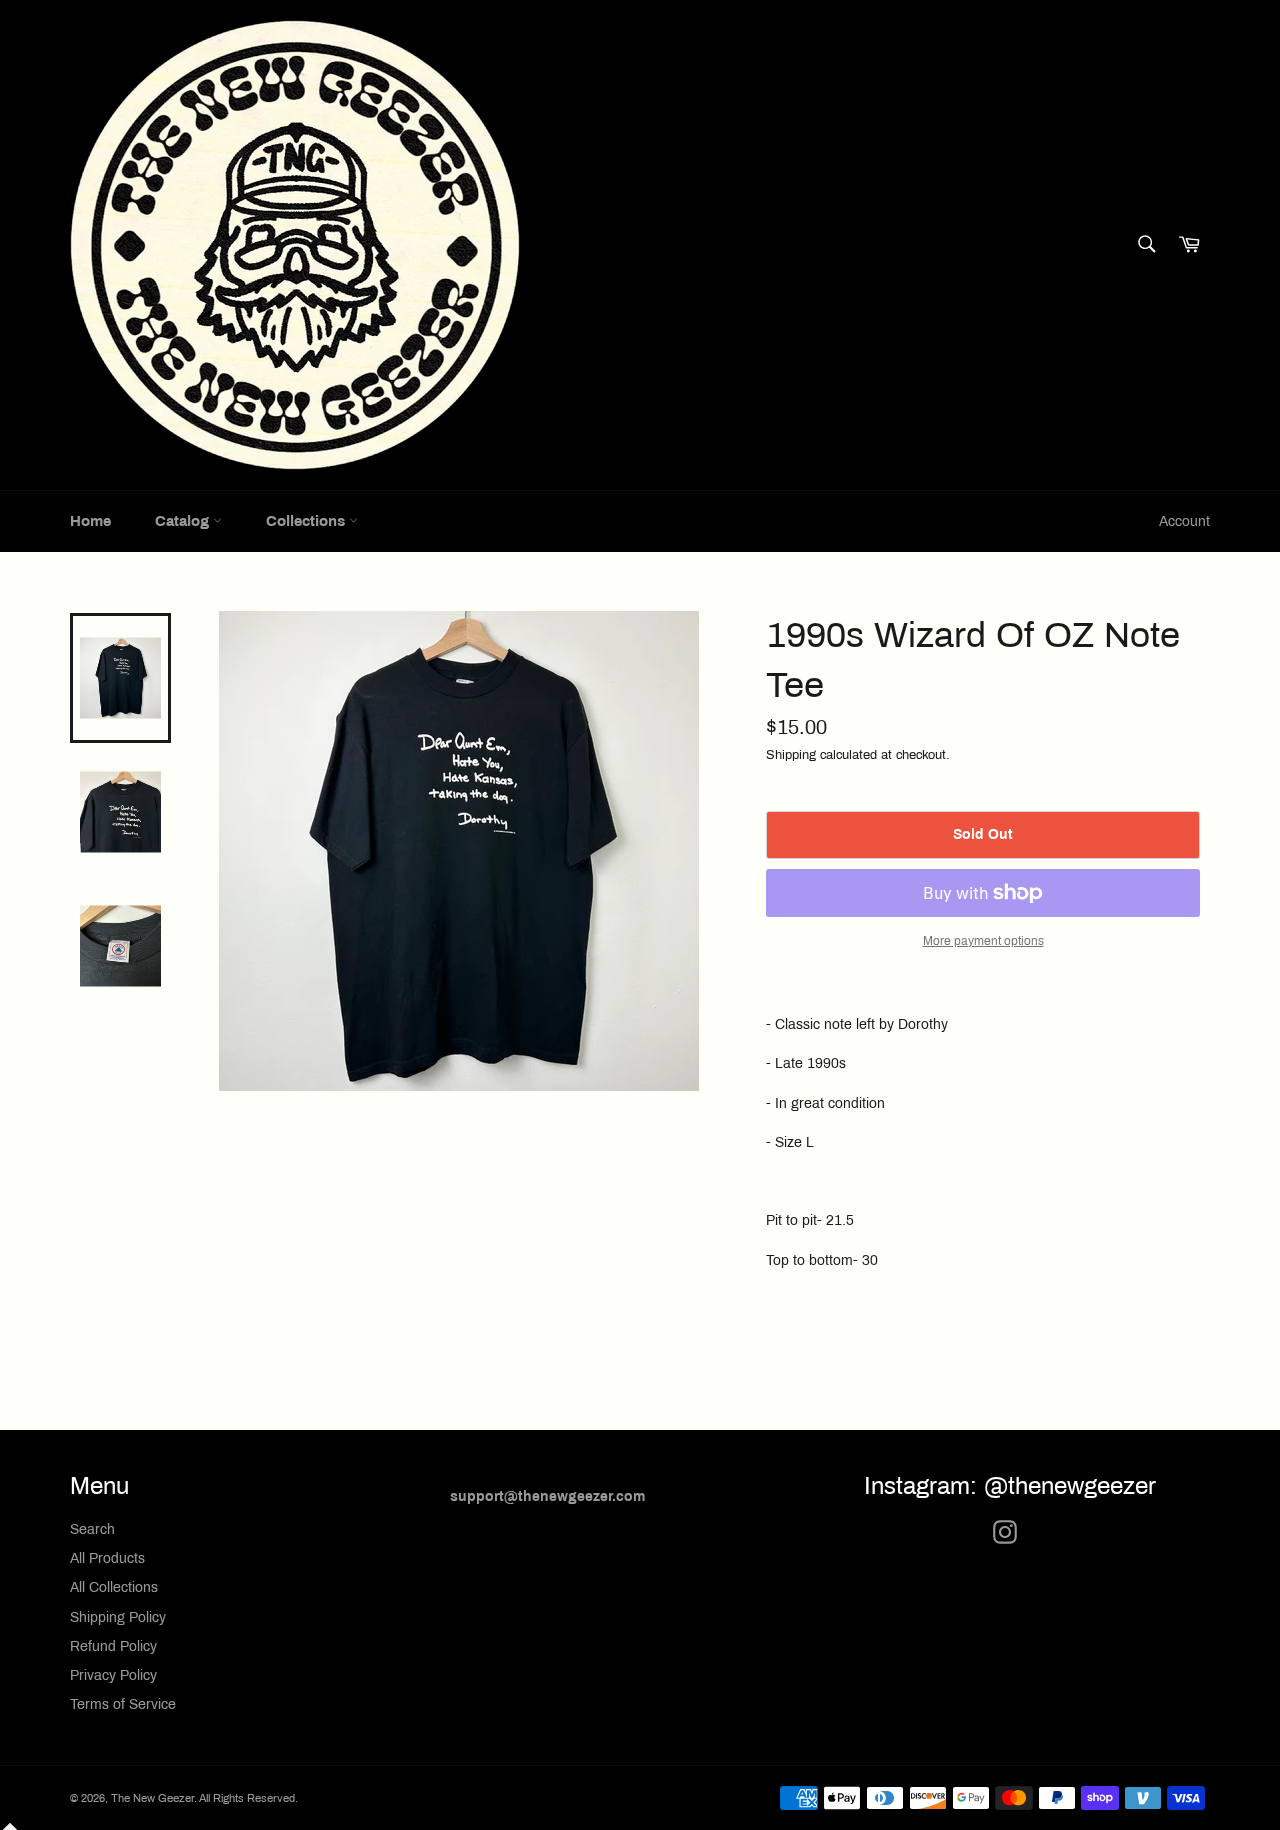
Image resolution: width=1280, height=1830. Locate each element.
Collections (307, 521)
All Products (107, 1558)
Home (90, 521)
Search (92, 1529)
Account (1184, 521)
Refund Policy (113, 1646)
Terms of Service (123, 1704)
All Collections (114, 1587)
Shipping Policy (118, 1617)
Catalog (184, 521)
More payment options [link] (983, 941)
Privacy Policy (113, 1675)
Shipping (791, 755)
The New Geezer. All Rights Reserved (203, 1798)
